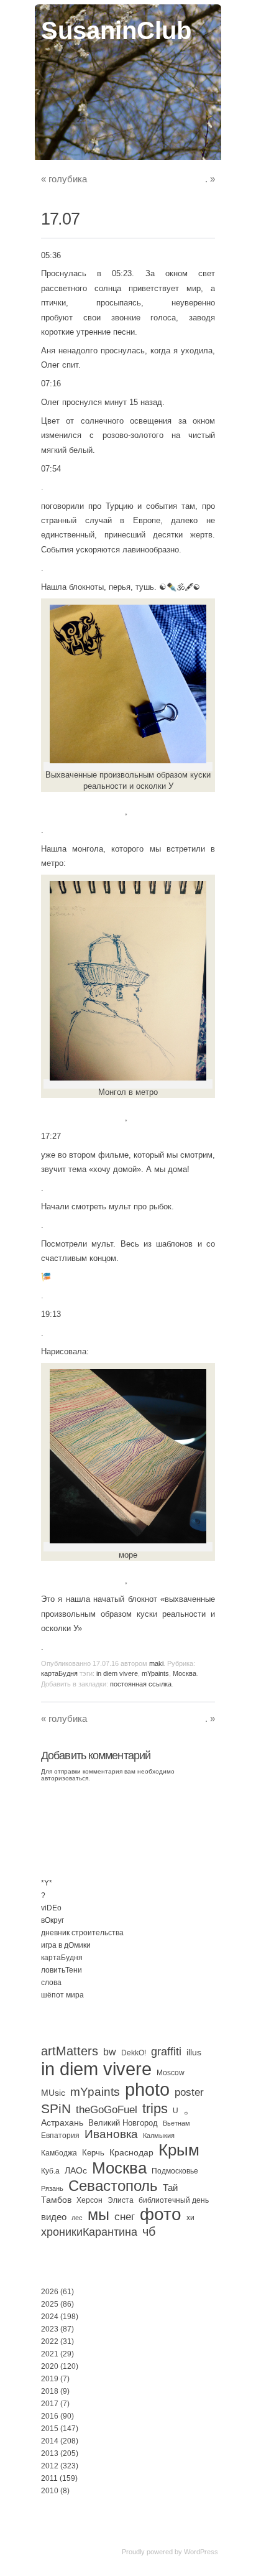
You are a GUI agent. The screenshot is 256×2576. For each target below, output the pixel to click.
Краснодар (131, 2152)
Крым (179, 2150)
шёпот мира (62, 1995)
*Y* (47, 1883)
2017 (50, 2404)
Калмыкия (159, 2136)
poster (189, 2092)
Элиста (121, 2200)
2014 (50, 2441)
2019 (50, 2379)
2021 (50, 2354)
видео (54, 2217)
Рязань (52, 2188)
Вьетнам (176, 2123)
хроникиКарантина (89, 2232)
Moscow (171, 2073)
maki (156, 1663)
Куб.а (50, 2171)
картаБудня (59, 1673)
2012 (50, 2466)
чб (149, 2231)
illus (194, 2052)
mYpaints (155, 1673)
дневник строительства (82, 1933)
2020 (50, 2366)
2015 (50, 2429)
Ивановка (111, 2134)
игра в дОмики (66, 1945)
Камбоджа (59, 2153)
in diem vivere (117, 1673)
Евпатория (60, 2136)
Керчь (93, 2153)
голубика (64, 179)
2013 (50, 2453)
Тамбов (56, 2200)
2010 (50, 2491)
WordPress (201, 2552)
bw (110, 2052)
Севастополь (113, 2186)
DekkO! (134, 2053)
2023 (50, 2329)
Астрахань (62, 2123)
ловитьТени (62, 1970)
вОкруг (53, 1920)
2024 (50, 2317)
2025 (50, 2304)
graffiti (166, 2052)
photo (147, 2090)
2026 (50, 2292)
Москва (185, 1673)
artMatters (70, 2051)
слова (51, 1983)
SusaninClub (116, 30)
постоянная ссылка (141, 1684)
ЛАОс (76, 2170)
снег (125, 2217)
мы (98, 2215)
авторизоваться (65, 1778)
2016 (50, 2416)
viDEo (51, 1908)
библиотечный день (174, 2200)
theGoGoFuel (107, 2109)
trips (155, 2109)
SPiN (56, 2109)
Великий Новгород (123, 2123)
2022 (50, 2341)
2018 (50, 2391)
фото (161, 2214)
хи (190, 2218)
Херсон (89, 2200)
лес (77, 2218)
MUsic (53, 2093)
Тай (170, 2188)
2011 (49, 2478)
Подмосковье (175, 2171)
